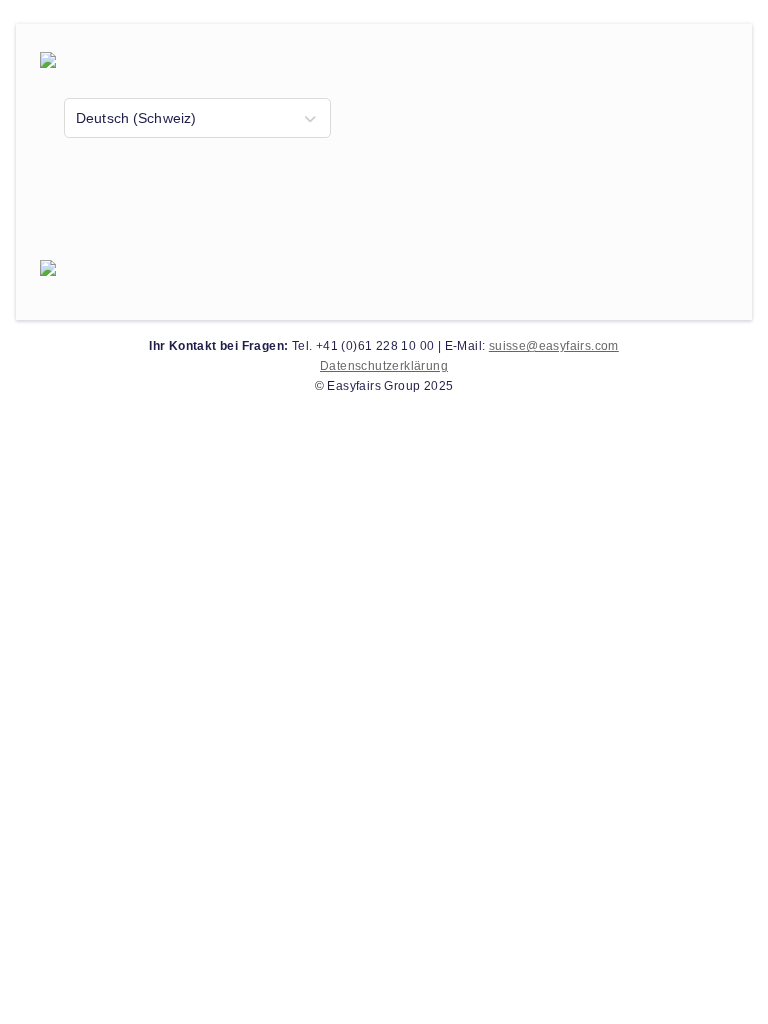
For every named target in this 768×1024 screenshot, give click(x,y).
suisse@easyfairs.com (554, 346)
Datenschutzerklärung (384, 366)
